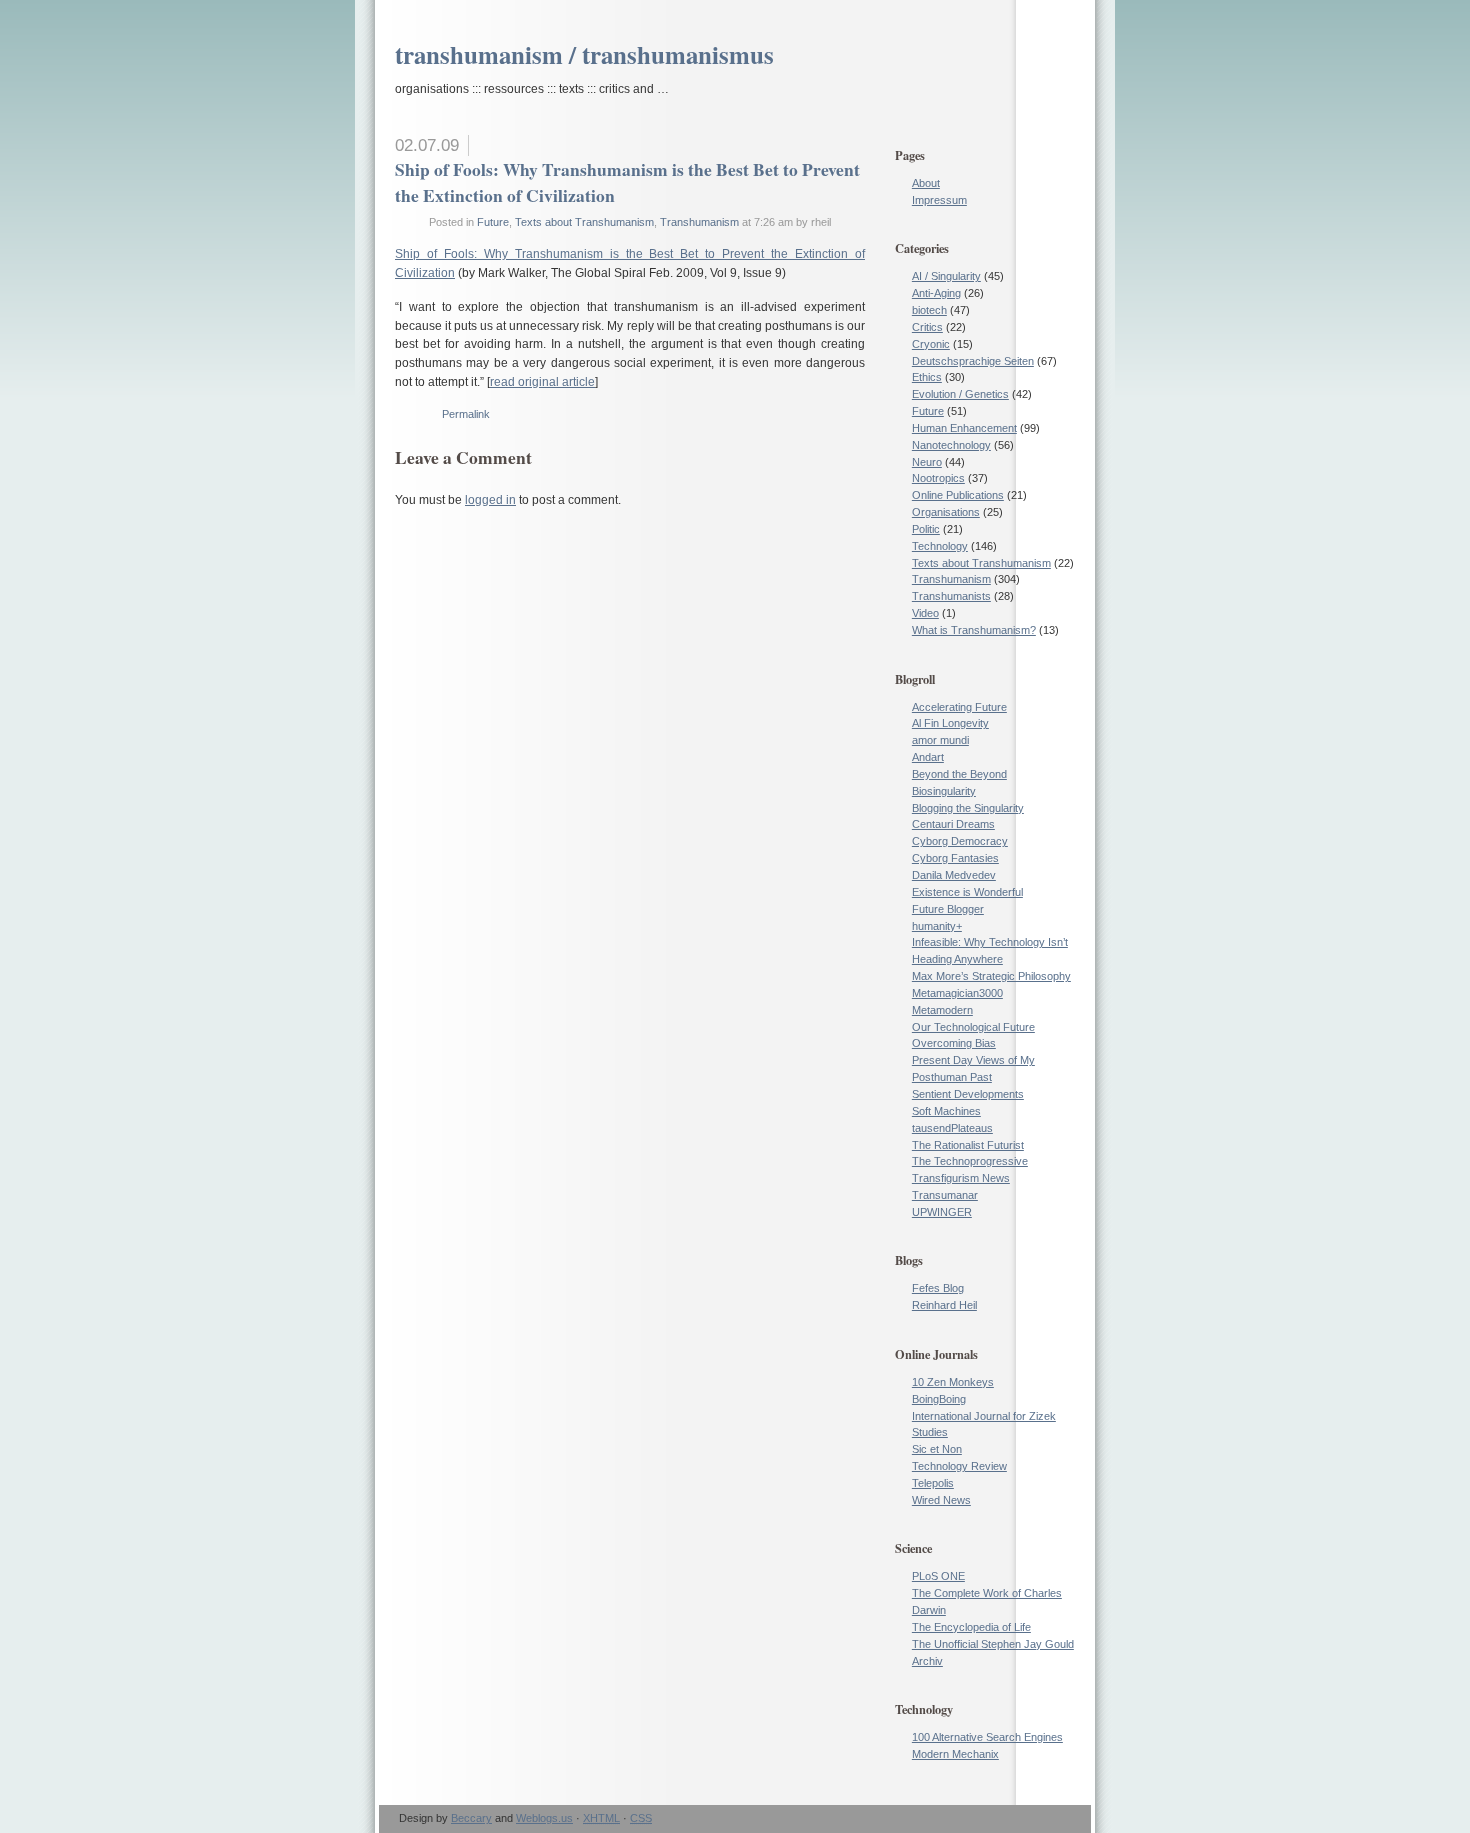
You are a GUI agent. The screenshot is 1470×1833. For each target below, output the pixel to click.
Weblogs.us (544, 1818)
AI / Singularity (946, 276)
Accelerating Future (959, 707)
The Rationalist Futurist (968, 1145)
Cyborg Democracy (960, 841)
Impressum (939, 200)
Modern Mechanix (955, 1754)
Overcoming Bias (954, 1043)
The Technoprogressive (970, 1161)
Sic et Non (937, 1449)
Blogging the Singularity (968, 808)
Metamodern (942, 1010)
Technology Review (959, 1466)
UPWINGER (942, 1212)
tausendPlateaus (952, 1128)
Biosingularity (944, 791)
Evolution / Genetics (960, 394)
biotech (929, 310)
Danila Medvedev (954, 875)
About (926, 183)
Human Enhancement (964, 428)
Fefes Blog (938, 1288)
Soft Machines (946, 1111)
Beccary (471, 1818)
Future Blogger (948, 909)
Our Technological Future (973, 1027)
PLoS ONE (938, 1576)
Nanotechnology (951, 445)
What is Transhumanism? (974, 630)
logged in (490, 500)
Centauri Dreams (953, 824)
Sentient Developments (968, 1094)
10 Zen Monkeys (953, 1382)
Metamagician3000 (957, 993)
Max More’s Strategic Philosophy (991, 976)
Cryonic (931, 344)
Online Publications (958, 495)
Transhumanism (699, 222)
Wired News (941, 1500)
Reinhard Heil (944, 1305)
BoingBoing (939, 1399)
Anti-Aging (936, 293)
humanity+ (937, 926)
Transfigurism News (961, 1178)
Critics (927, 327)
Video (925, 613)
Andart (928, 757)
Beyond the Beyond (959, 774)
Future (493, 222)
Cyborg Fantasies (955, 858)
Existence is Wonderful (967, 892)
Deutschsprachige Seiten (973, 361)
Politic (926, 529)
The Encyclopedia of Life (971, 1627)
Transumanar (945, 1195)
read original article (542, 382)
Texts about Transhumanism (584, 222)
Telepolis (933, 1483)
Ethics (927, 377)
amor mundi (940, 740)
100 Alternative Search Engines (987, 1737)
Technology (940, 546)
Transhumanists (951, 596)
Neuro (927, 462)
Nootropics (938, 478)
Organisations (946, 512)
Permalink (466, 414)
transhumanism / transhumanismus (584, 54)
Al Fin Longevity (950, 723)
